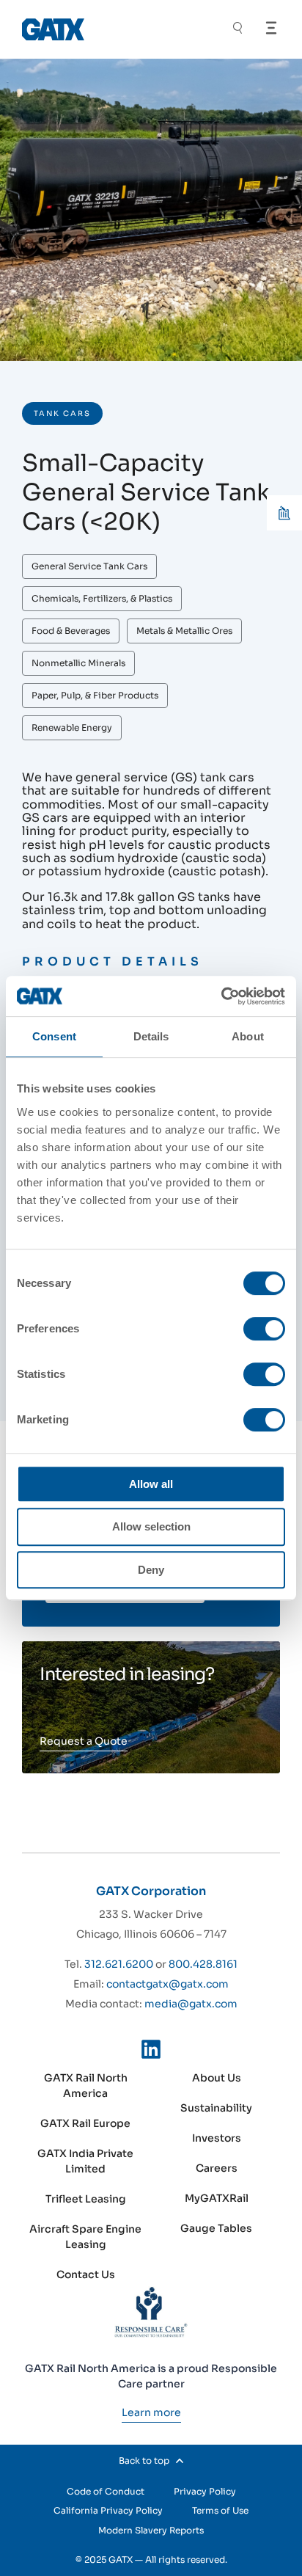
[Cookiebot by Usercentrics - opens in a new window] (221, 996)
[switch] (264, 1329)
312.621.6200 (119, 1964)
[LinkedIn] (151, 2052)
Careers (217, 2168)
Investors (217, 2138)
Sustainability (216, 2108)
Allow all (151, 1484)
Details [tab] (151, 1036)
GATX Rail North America (86, 2086)
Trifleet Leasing (86, 2199)
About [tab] (248, 1036)
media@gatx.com (191, 2004)
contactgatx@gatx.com (167, 1984)
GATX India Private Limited (85, 2161)
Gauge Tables (216, 2228)
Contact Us (86, 2274)
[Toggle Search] (237, 30)
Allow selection (151, 1526)
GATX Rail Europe (85, 2123)
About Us (217, 2078)
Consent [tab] (54, 1036)
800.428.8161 (203, 1964)
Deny (151, 1570)
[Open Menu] (271, 28)
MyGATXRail (217, 2198)
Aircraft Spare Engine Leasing (85, 2237)
